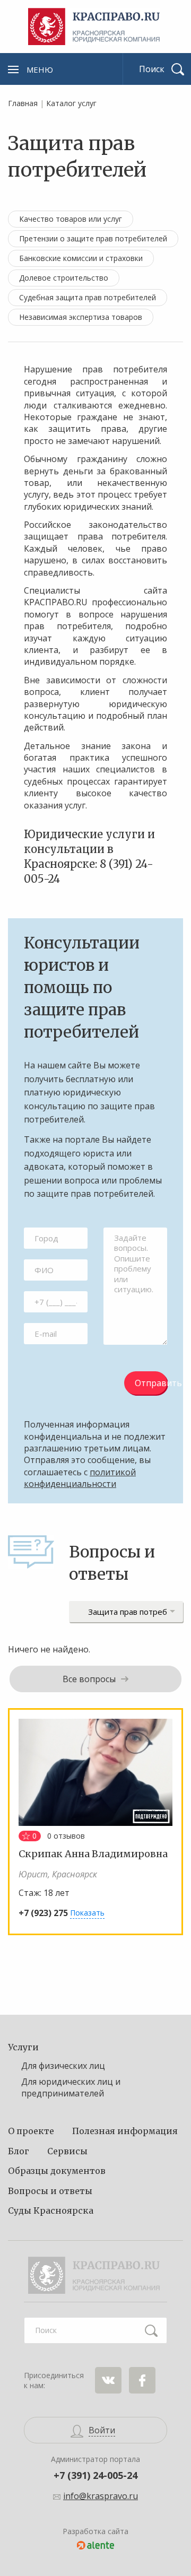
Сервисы (67, 2151)
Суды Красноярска (51, 2211)
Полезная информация (125, 2131)
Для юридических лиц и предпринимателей (71, 2087)
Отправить (151, 1383)
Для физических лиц (63, 2066)
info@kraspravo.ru (101, 2496)
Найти (151, 2330)
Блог (19, 2151)
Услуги (23, 2047)
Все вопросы (89, 1679)
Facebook (142, 2380)
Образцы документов (57, 2171)
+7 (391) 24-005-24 (95, 2475)
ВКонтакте (108, 2380)
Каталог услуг (71, 103)
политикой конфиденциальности (80, 1478)
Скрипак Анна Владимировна (93, 1854)
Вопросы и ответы (50, 2191)
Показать (87, 1913)
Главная (23, 103)
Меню (40, 69)
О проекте (31, 2131)
